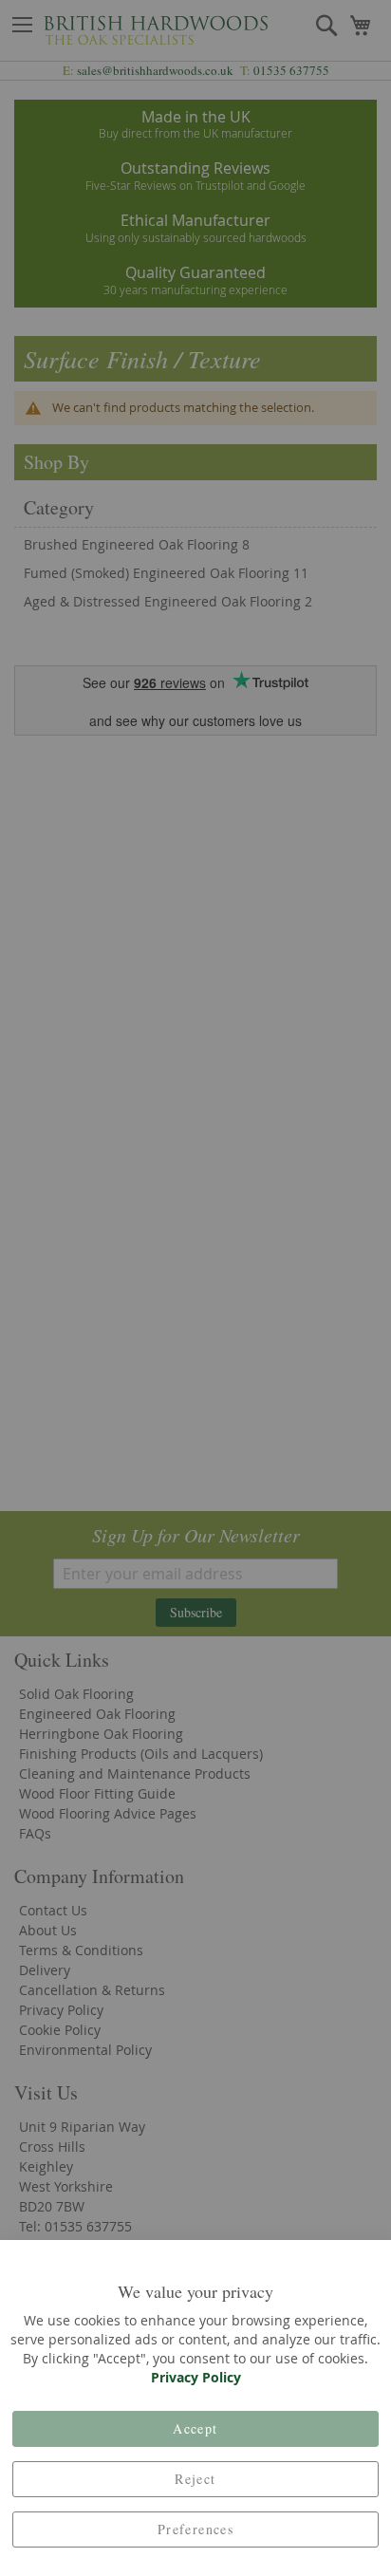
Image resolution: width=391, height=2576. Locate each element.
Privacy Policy (196, 2377)
